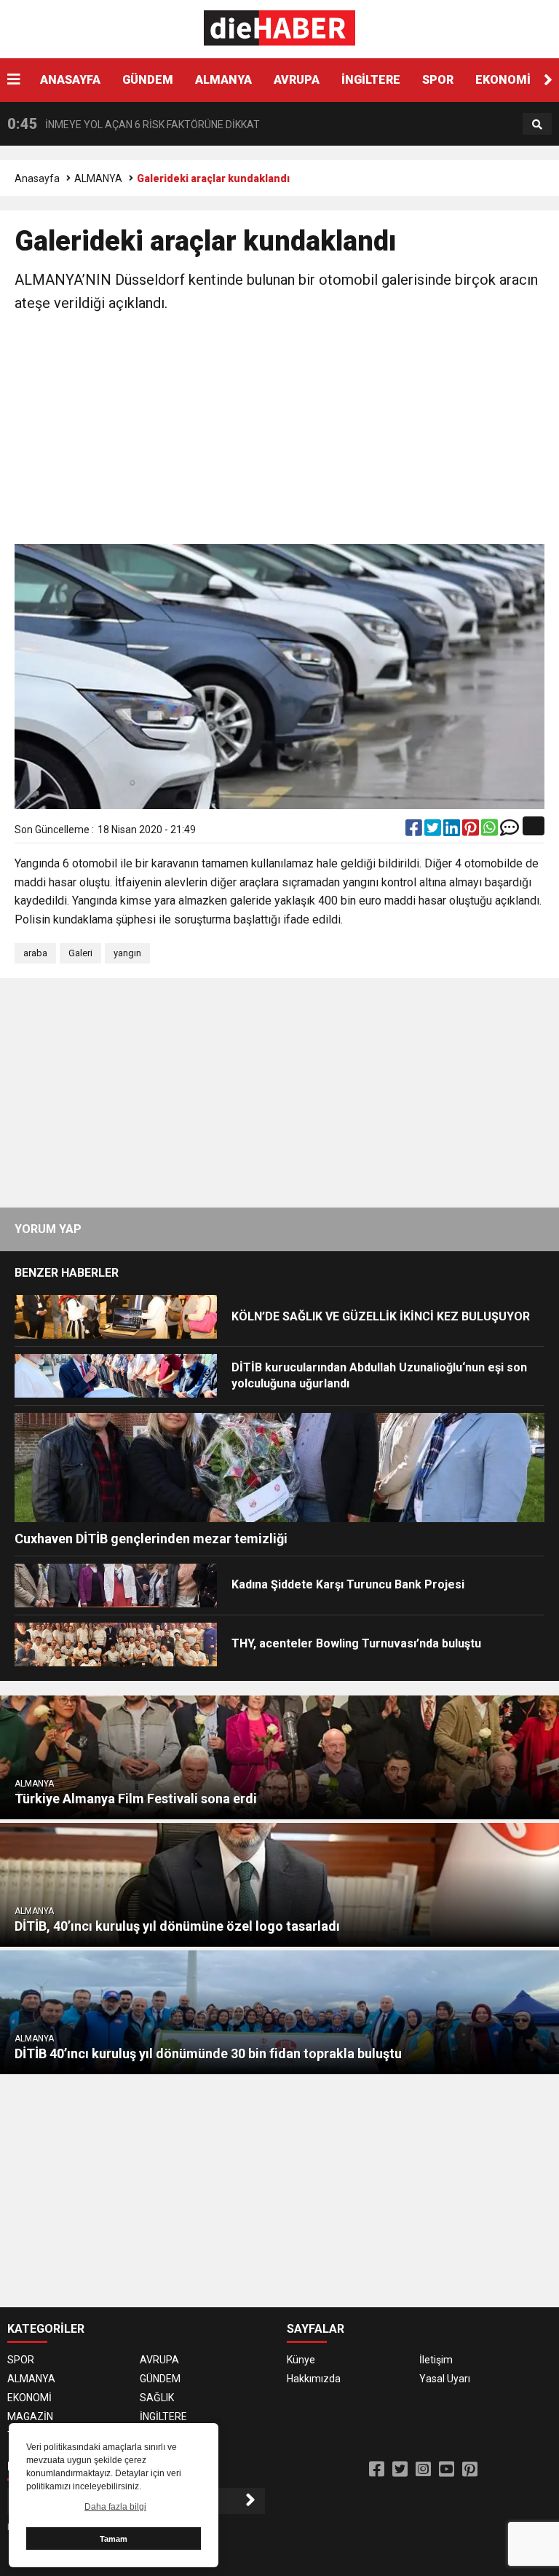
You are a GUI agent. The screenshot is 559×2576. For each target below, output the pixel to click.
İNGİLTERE (371, 80)
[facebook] (415, 831)
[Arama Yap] (537, 125)
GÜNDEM (148, 80)
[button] (548, 80)
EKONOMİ (503, 80)
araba (35, 953)
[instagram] (423, 2470)
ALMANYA (223, 80)
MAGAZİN (30, 2417)
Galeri (80, 953)
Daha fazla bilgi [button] (115, 2507)
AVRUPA (297, 80)
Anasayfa (37, 178)
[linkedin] (453, 831)
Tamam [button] (114, 2539)
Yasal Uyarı (445, 2379)
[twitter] (434, 831)
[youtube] (447, 2470)
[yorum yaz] (510, 831)
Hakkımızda (314, 2379)
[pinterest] (472, 831)
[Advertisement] (279, 431)
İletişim (436, 2360)
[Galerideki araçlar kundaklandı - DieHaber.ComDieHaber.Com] (280, 28)
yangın (127, 953)
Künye (301, 2360)
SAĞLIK (157, 2398)
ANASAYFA (70, 80)
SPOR (438, 80)
